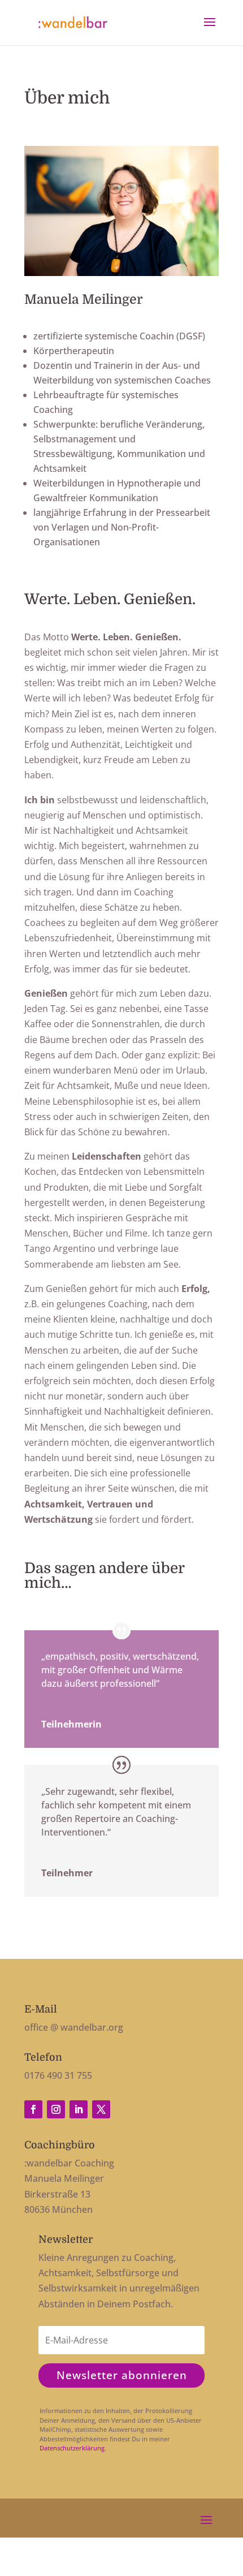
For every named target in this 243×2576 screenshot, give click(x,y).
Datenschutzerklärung (72, 2448)
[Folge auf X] (101, 2109)
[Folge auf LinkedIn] (79, 2109)
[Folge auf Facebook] (33, 2109)
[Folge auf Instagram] (56, 2109)
